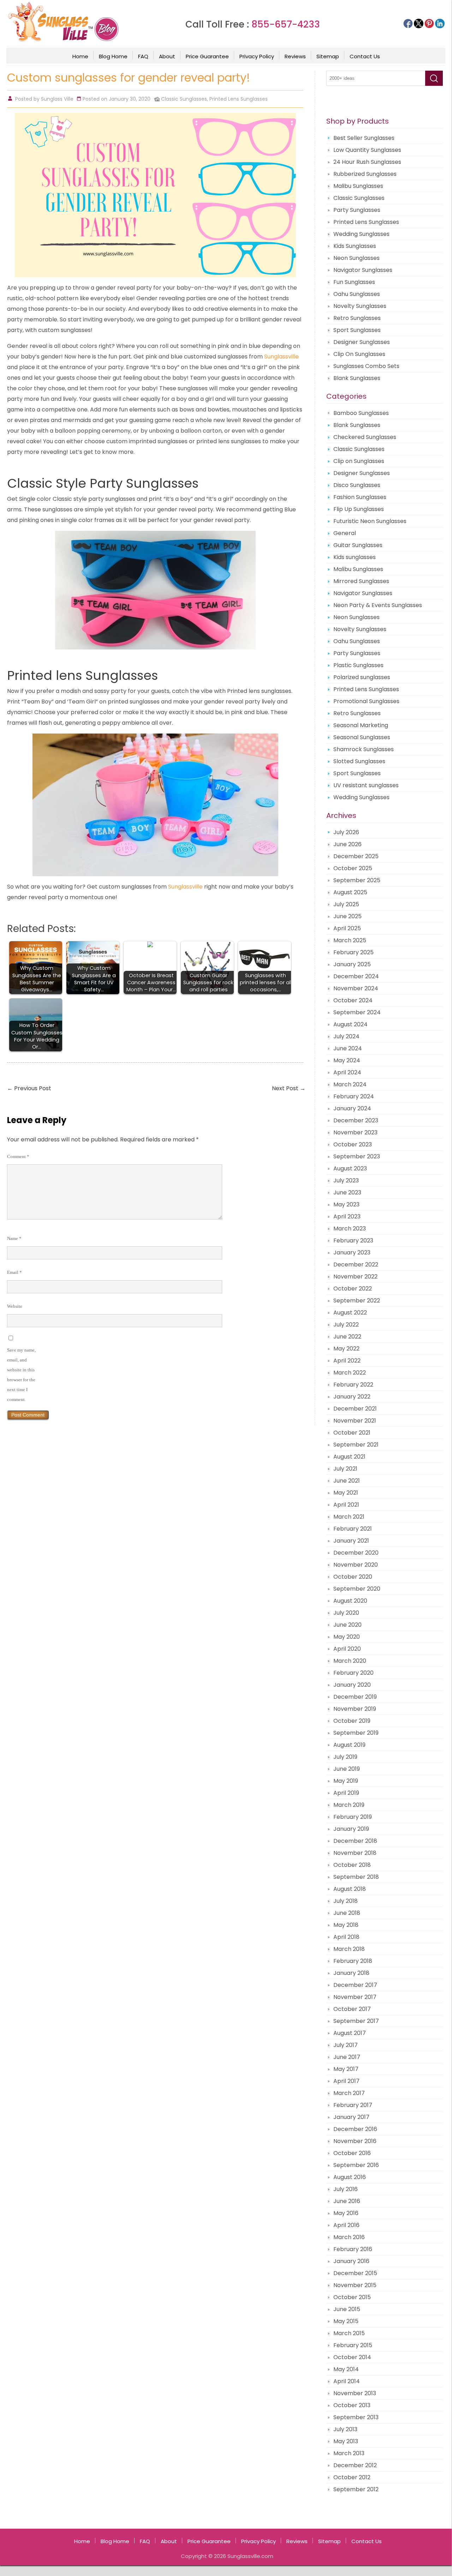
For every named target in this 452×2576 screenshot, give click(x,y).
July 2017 (346, 2045)
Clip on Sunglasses (359, 461)
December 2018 (355, 1841)
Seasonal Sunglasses (362, 737)
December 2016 (355, 2129)
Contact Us (365, 56)
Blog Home (113, 56)
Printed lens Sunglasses (82, 675)
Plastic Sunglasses (358, 665)
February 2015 (353, 2345)
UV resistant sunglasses (366, 785)
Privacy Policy (257, 56)
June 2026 (347, 844)
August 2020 (350, 1601)
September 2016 (356, 2165)
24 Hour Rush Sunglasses (367, 162)
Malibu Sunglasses (358, 186)
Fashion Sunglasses (360, 497)
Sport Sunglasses (357, 330)
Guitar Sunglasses (358, 545)
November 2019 (355, 1709)
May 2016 (346, 2213)
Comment (18, 1156)
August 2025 (350, 892)
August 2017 (350, 2033)
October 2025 (353, 868)
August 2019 (349, 1745)
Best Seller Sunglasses (364, 138)
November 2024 (356, 988)
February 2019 (353, 1817)
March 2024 (350, 1084)
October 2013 (352, 2405)
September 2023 (357, 1156)
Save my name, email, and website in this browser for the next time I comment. (21, 1375)
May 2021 (346, 1493)
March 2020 (350, 1661)
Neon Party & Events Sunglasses (378, 605)
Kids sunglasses (355, 557)
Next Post (289, 1088)
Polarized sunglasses (362, 677)
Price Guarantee (207, 56)
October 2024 (353, 1000)
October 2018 (352, 1865)
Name (14, 1238)
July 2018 (346, 1901)
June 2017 (347, 2057)
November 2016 (355, 2141)
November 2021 (355, 1421)
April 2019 (346, 1793)
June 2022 (347, 1337)
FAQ (143, 56)
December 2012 (355, 2465)
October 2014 (352, 2357)
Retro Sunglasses (357, 318)
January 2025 (352, 964)
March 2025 (350, 940)
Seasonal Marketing (361, 725)
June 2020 (347, 1625)
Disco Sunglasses (357, 485)
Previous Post (29, 1088)
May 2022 (346, 1349)
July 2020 (346, 1613)
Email (14, 1272)
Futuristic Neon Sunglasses (370, 521)
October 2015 (352, 2297)
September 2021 (356, 1445)
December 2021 (355, 1409)
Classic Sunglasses (184, 99)
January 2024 (352, 1108)
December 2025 (356, 856)
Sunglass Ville (57, 99)
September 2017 (356, 2021)
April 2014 (347, 2381)
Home (80, 56)
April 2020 (347, 1649)
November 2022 (355, 1277)
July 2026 (346, 832)
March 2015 (349, 2333)
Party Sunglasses (357, 210)
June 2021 (347, 1481)
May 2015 (346, 2321)
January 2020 (352, 1685)
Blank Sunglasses (357, 378)
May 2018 (346, 1925)
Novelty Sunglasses (360, 306)
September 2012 (356, 2489)
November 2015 (355, 2285)
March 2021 (349, 1517)
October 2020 (353, 1577)
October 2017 (352, 2009)
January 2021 (351, 1541)
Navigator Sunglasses (363, 270)
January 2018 (351, 1973)
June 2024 (348, 1048)
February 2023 (353, 1240)
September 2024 (357, 1012)
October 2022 (353, 1289)
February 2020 (353, 1673)
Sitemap (328, 56)
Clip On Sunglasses (359, 354)
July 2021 (345, 1469)
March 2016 (349, 2237)
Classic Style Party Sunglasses (103, 483)
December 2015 (355, 2273)
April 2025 (347, 928)
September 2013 (356, 2417)
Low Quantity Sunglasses (367, 150)
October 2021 (352, 1433)
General (345, 533)
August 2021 (349, 1457)
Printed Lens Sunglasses (239, 99)
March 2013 (349, 2453)
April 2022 (347, 1361)
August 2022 (350, 1313)
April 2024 (347, 1072)
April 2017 (346, 2081)
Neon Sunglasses (356, 258)
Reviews (295, 56)
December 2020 (356, 1553)
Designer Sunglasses (362, 342)
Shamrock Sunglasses (364, 749)
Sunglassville (281, 357)
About (167, 56)
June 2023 (347, 1192)
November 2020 (356, 1565)
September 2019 (356, 1733)
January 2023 (352, 1253)
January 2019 (351, 1829)
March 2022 (350, 1373)
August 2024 (350, 1024)
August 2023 (350, 1168)
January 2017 (351, 2117)
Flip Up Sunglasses (359, 509)
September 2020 (357, 1589)
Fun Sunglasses (354, 282)
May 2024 (347, 1060)
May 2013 (346, 2441)
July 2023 (346, 1180)
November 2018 (355, 1853)
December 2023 (356, 1120)
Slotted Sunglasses (359, 761)
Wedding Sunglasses (361, 234)
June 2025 (347, 916)
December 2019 (355, 1697)
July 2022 (346, 1325)
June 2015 (347, 2309)
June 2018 (347, 1913)
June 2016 (347, 2201)
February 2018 (353, 1961)
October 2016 (352, 2153)
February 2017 (353, 2105)
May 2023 (346, 1204)
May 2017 (346, 2069)
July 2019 (345, 1757)
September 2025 (357, 880)
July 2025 (346, 904)
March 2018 (349, 1949)
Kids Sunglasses (355, 246)
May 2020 (347, 1637)
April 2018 (346, 1937)
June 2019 (347, 1769)
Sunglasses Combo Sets (366, 366)
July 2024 (346, 1036)
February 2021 (353, 1529)
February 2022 (353, 1385)
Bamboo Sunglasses (361, 413)
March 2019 (349, 1805)
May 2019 (346, 1781)
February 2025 (353, 952)
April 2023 (347, 1216)
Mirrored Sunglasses (361, 581)
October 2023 (353, 1144)
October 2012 (352, 2477)
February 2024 (354, 1096)
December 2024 (356, 976)
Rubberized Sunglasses (365, 174)
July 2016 (346, 2189)
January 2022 (352, 1397)
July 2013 (345, 2429)
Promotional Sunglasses (366, 701)
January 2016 (351, 2261)
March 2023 (350, 1228)
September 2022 (357, 1301)
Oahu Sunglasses (357, 294)
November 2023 (355, 1132)
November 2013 (355, 2393)
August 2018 (350, 1889)
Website (15, 1306)
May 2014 (346, 2369)
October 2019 (352, 1721)
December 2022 (356, 1265)
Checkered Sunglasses (365, 437)
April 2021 (346, 1505)
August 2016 (350, 2177)
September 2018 (356, 1877)
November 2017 (355, 1997)
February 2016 (353, 2249)
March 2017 (349, 2093)
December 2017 (355, 1985)
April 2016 (346, 2225)
